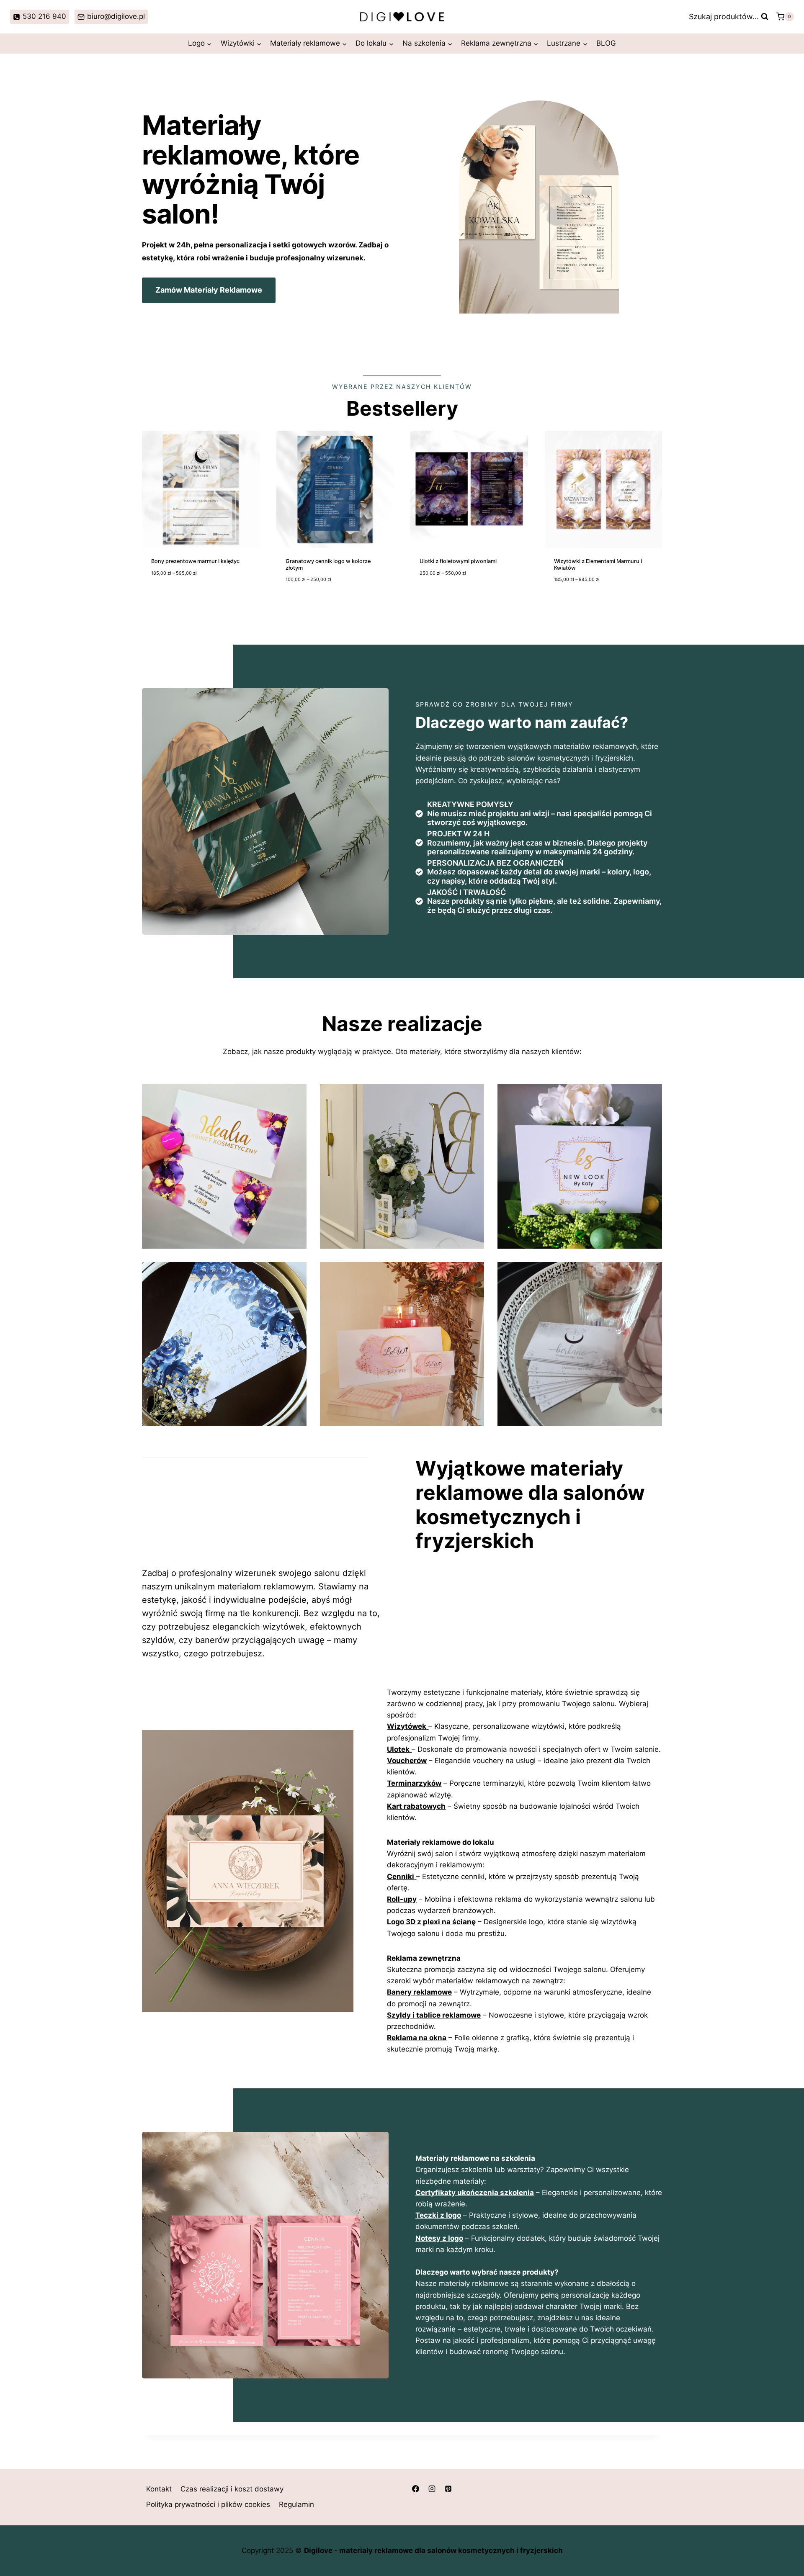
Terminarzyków (414, 1783)
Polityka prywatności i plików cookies (208, 2505)
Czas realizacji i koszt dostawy (232, 2489)
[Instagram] (432, 2489)
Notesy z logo (439, 2238)
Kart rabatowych (416, 1806)
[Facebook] (415, 2489)
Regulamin (296, 2505)
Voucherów (407, 1761)
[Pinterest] (448, 2489)
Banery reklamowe (419, 1992)
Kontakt (159, 2489)
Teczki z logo (438, 2215)
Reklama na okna (417, 2038)
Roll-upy (402, 1899)
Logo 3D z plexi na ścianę (431, 1922)
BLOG (606, 43)
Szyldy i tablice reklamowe (434, 2015)
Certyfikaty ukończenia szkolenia (475, 2193)
